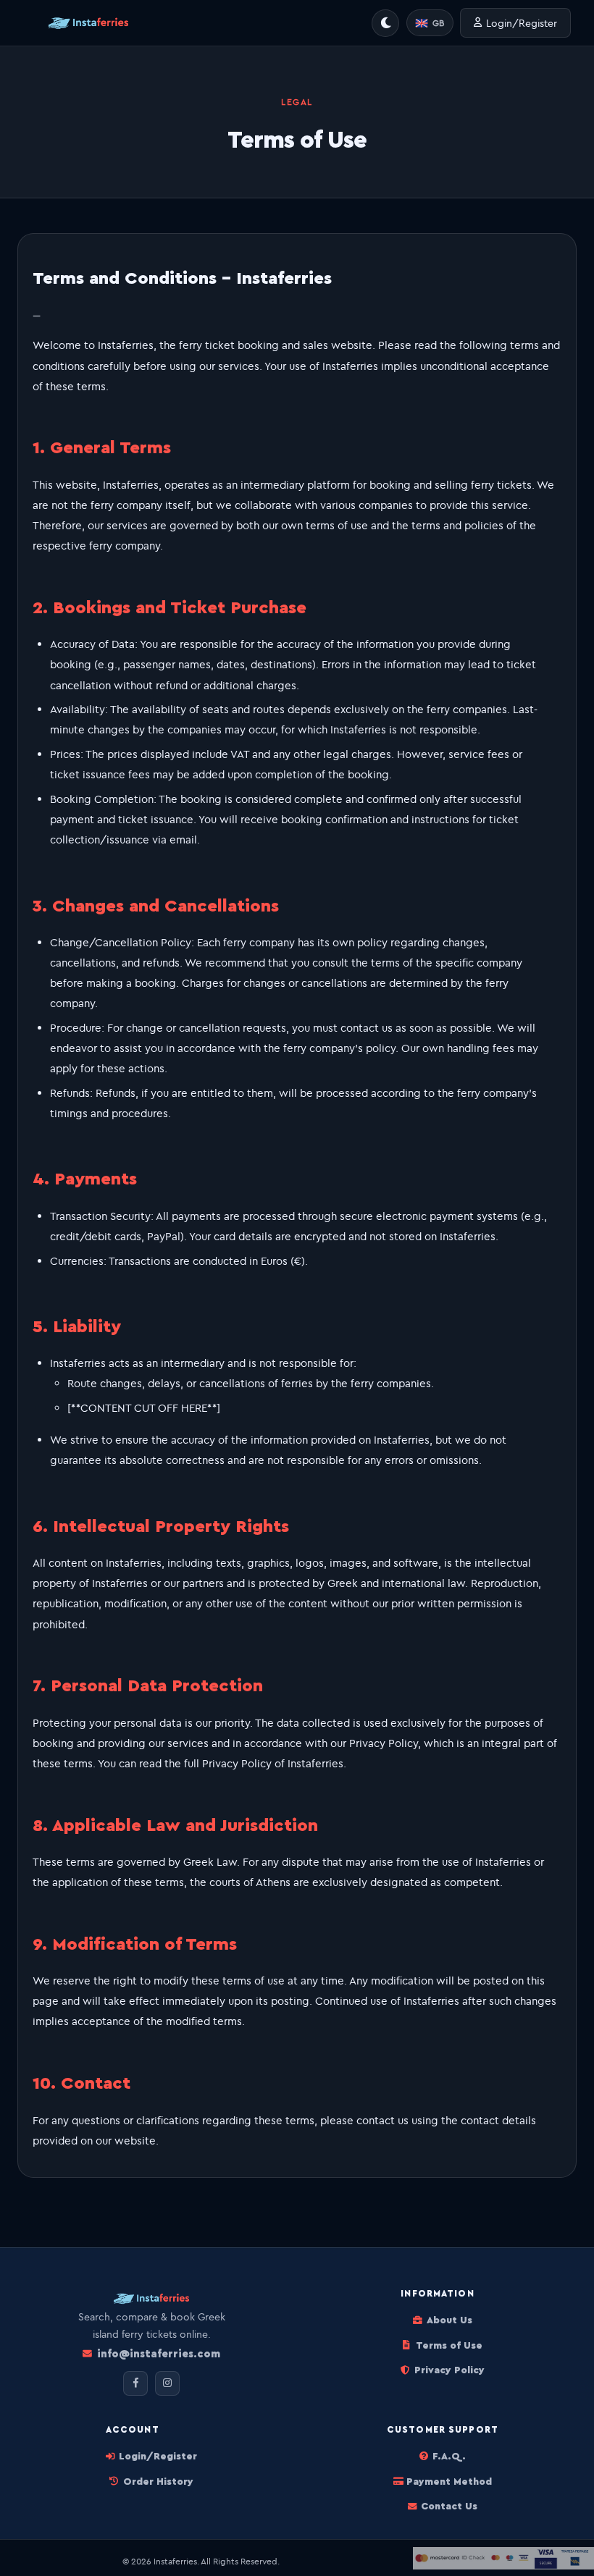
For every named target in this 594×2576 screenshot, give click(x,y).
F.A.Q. (449, 2457)
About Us (449, 2320)
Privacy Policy (449, 2370)
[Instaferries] (88, 23)
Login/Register (522, 23)
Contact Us (449, 2506)
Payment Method (449, 2482)
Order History (158, 2482)
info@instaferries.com (159, 2354)
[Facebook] (135, 2383)
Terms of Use (449, 2346)
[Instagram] (167, 2383)
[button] (430, 23)
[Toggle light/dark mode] (385, 23)
